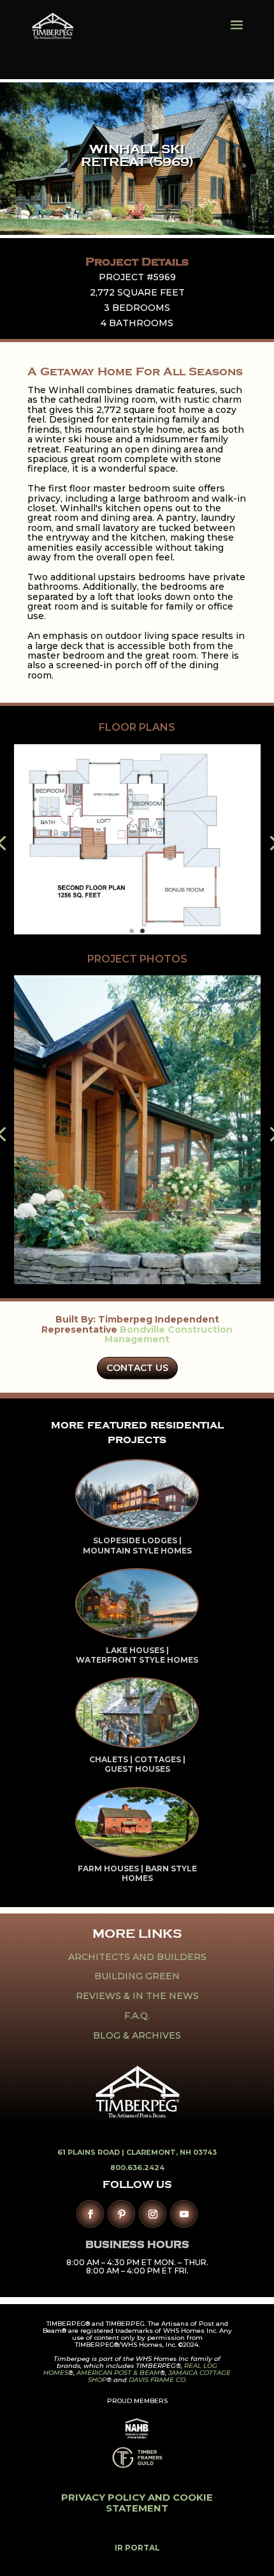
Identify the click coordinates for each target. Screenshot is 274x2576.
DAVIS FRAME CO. (158, 2380)
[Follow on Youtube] (184, 2214)
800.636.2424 (137, 2168)
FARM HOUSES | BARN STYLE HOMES (137, 1874)
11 (181, 1275)
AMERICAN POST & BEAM (118, 2373)
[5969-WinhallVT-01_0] (137, 1284)
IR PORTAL (137, 2548)
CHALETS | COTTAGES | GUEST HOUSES (137, 1764)
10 (170, 1275)
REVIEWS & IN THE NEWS (137, 1996)
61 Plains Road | (92, 2152)
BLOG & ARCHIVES (137, 2035)
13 (202, 1275)
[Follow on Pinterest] (121, 2214)
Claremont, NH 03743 (171, 2152)
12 (191, 1275)
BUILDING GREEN (137, 1976)
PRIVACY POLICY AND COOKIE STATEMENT (137, 2503)
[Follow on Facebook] (90, 2214)
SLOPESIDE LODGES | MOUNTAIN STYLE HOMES (137, 1546)
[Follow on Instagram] (153, 2214)
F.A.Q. (137, 2016)
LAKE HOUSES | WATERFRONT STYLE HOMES (137, 1655)
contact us (137, 1368)
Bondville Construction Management (169, 1334)
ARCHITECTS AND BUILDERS (137, 1957)
